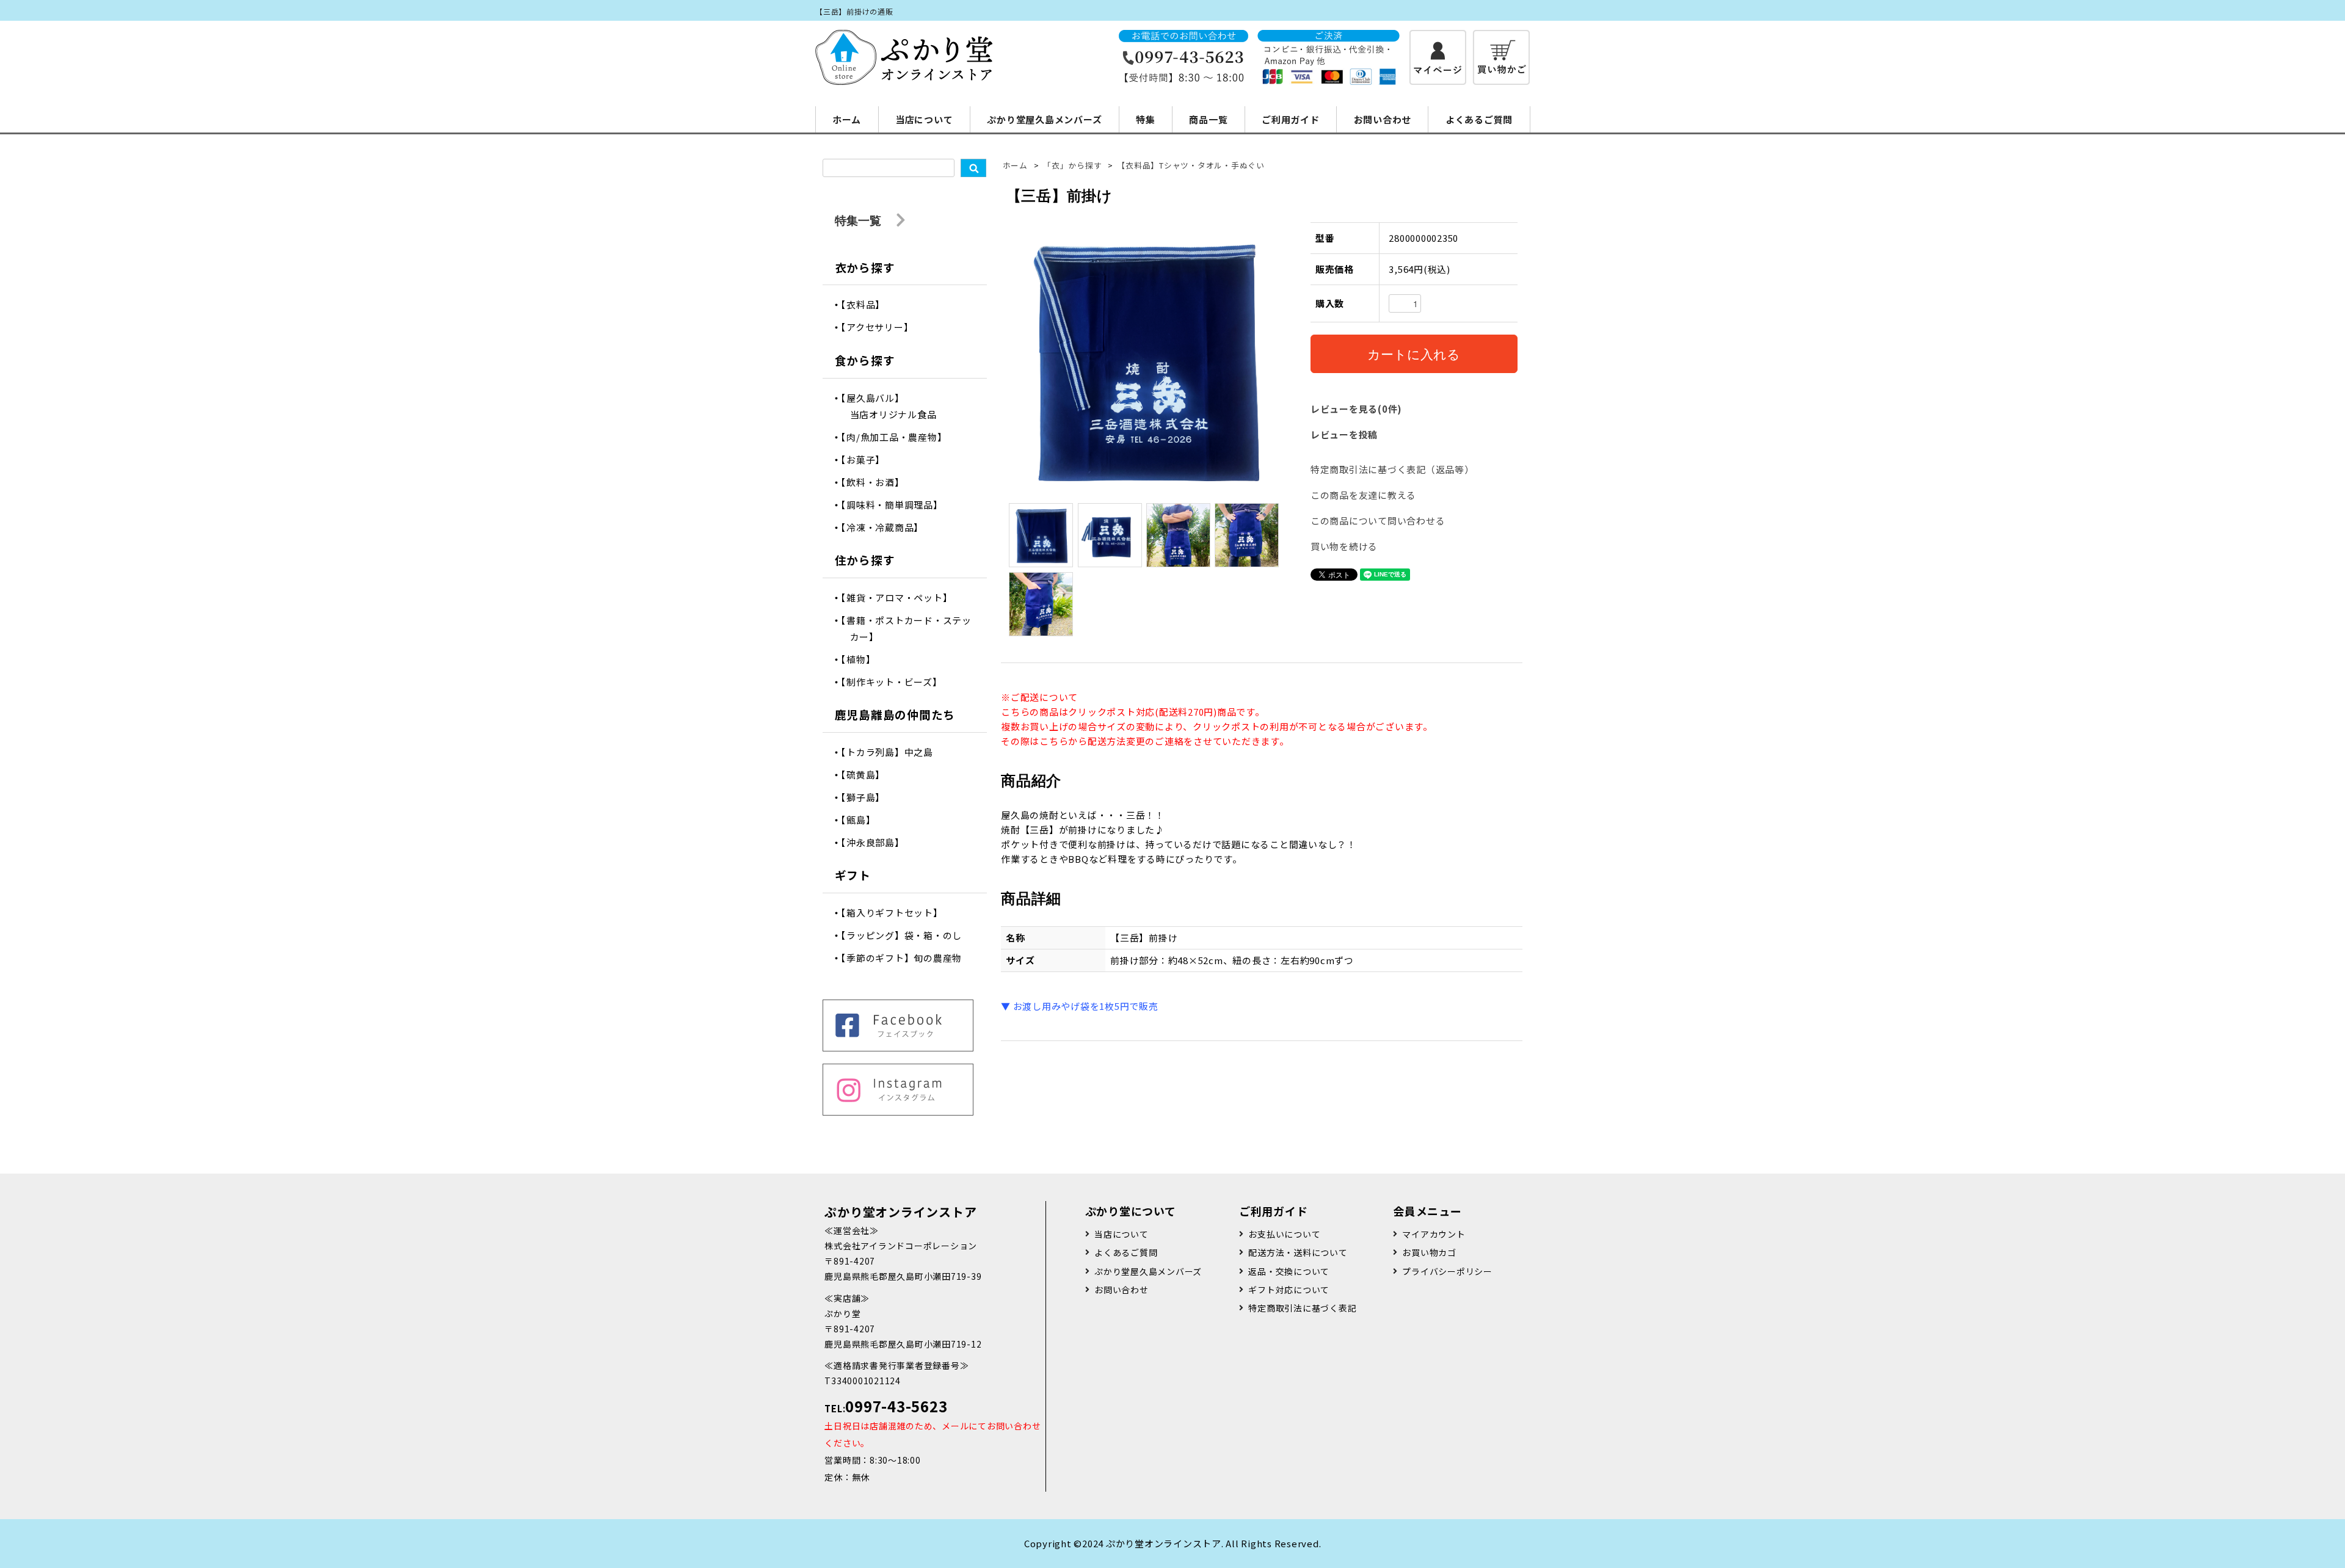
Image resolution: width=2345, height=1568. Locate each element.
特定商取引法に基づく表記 (1302, 1308)
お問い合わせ (1383, 119)
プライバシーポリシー (1447, 1271)
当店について (924, 119)
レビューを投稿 (1344, 434)
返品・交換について (1289, 1271)
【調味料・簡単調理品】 (896, 505)
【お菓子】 (868, 459)
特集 (1146, 119)
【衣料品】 (868, 304)
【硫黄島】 (868, 775)
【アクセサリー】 (882, 327)
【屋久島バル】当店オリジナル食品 (893, 406)
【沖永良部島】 (877, 842)
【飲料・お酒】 (877, 482)
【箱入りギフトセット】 (896, 913)
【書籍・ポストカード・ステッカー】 (911, 628)
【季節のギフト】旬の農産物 (906, 958)
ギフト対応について (1289, 1290)
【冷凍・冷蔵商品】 (887, 527)
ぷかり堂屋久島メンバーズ (1044, 119)
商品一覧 (1208, 119)
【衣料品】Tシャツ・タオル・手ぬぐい (1191, 165)
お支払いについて (1284, 1234)
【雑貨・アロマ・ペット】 (901, 597)
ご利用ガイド (1291, 119)
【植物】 (863, 659)
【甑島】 (863, 820)
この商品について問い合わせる (1378, 521)
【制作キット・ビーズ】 (896, 682)
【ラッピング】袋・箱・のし (906, 935)
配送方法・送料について (1298, 1252)
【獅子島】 (868, 797)
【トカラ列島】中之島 (892, 752)
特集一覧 (860, 220)
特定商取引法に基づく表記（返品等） (1392, 469)
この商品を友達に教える (1363, 495)
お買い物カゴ (1429, 1252)
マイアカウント (1434, 1234)
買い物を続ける (1344, 546)
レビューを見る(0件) (1356, 409)
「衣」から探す (1072, 165)
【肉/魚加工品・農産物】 (899, 437)
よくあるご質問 (1479, 119)
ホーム (847, 119)
